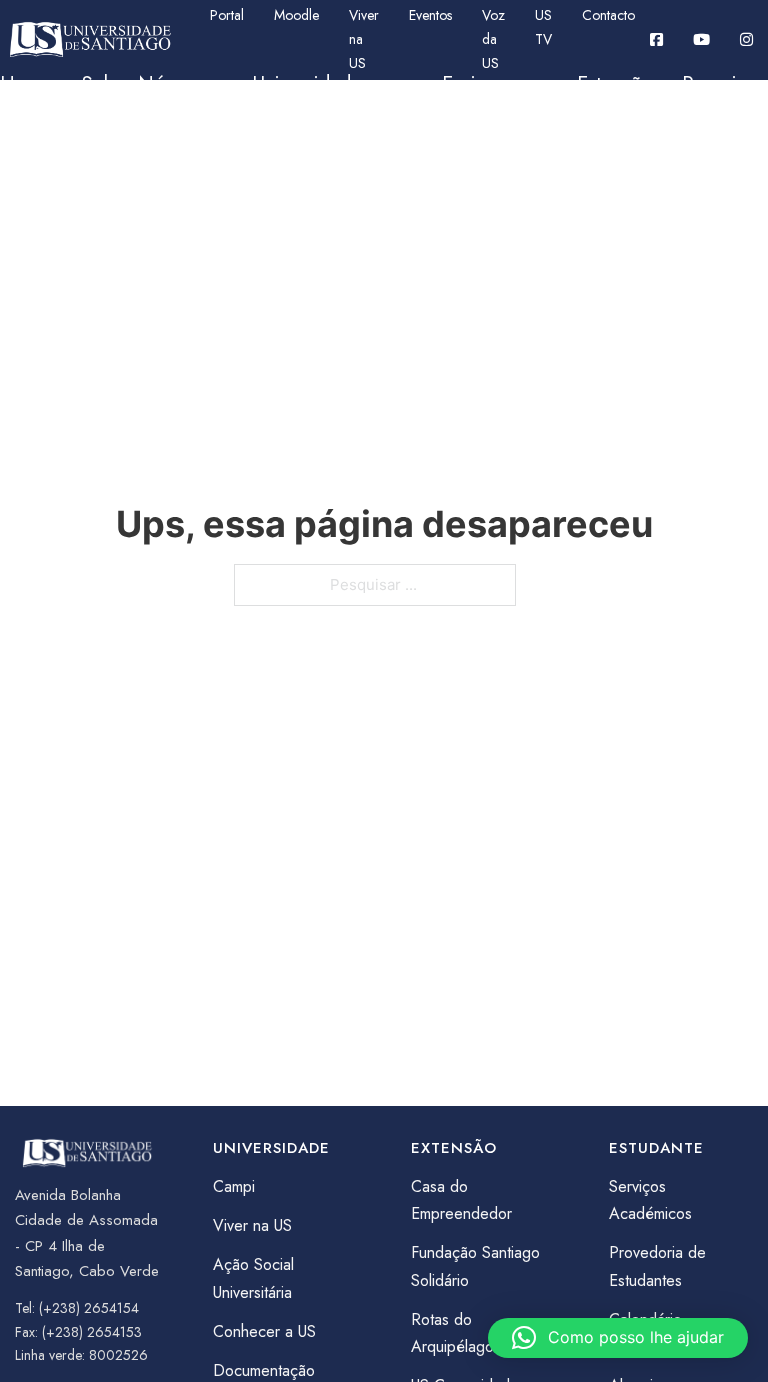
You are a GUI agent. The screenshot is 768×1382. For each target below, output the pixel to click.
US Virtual (204, 154)
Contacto (608, 15)
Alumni (354, 154)
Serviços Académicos (650, 1200)
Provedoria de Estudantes (657, 1266)
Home (26, 84)
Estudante (41, 154)
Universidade (307, 84)
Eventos (430, 15)
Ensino (469, 84)
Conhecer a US (264, 1331)
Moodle (296, 15)
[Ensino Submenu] (527, 85)
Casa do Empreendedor (461, 1200)
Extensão (614, 84)
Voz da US (493, 39)
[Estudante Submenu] (113, 155)
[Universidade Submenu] (392, 85)
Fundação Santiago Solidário (475, 1266)
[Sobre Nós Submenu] (203, 85)
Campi (234, 1186)
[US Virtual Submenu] (276, 155)
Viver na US (364, 39)
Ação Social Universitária (253, 1278)
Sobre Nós (127, 84)
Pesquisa (718, 84)
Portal (227, 15)
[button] (618, 1338)
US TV (543, 27)
